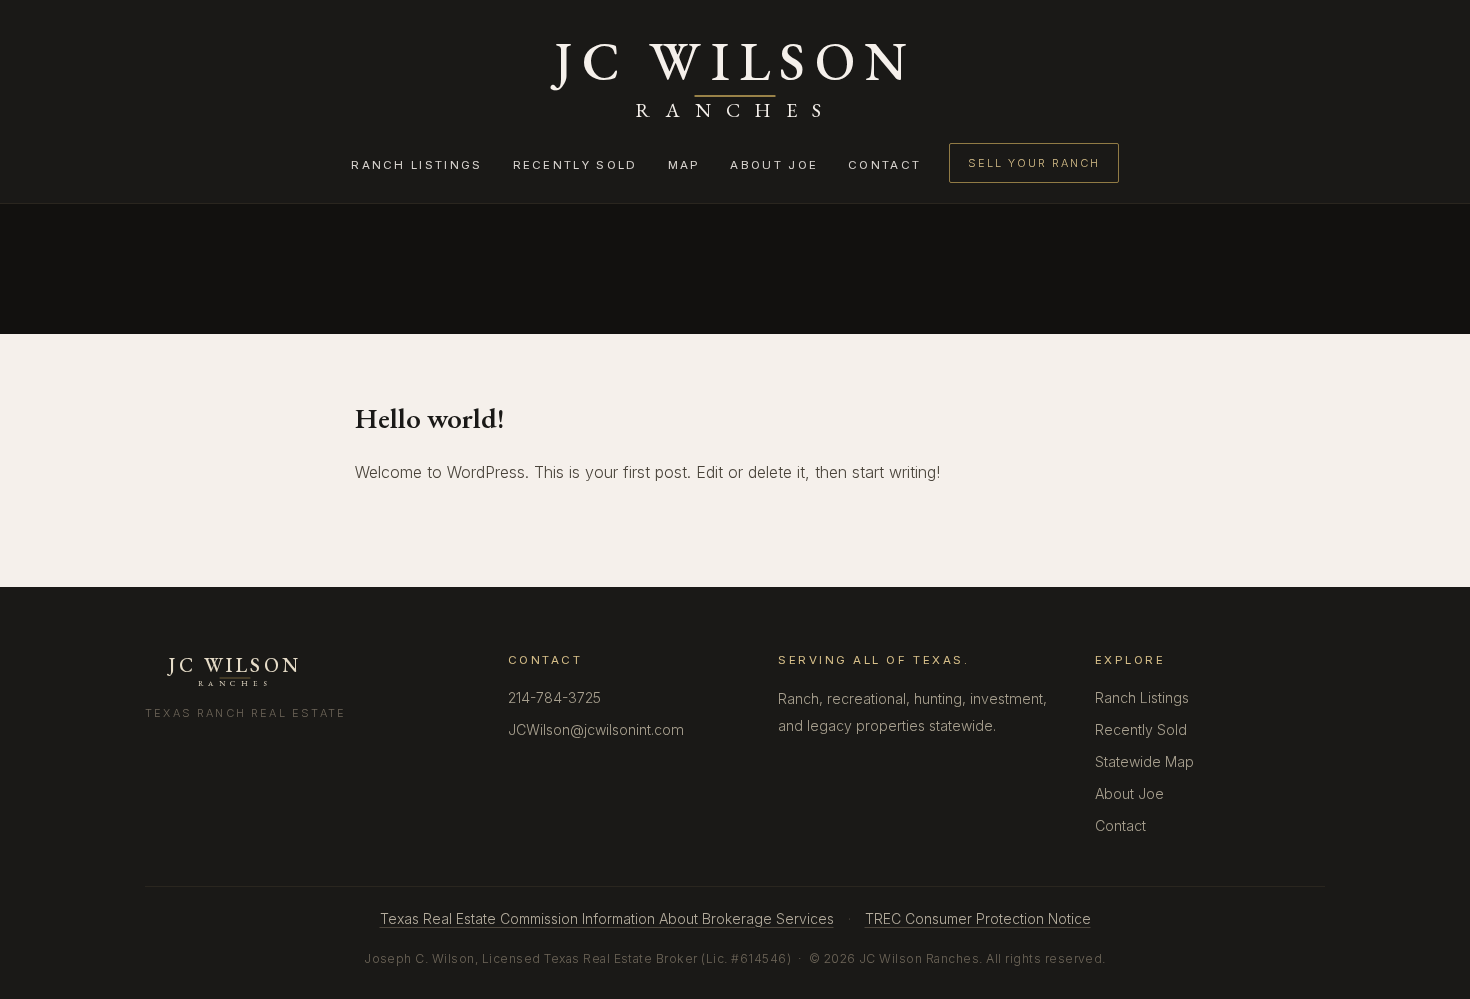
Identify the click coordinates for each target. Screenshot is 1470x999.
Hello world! (430, 418)
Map (684, 165)
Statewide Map (1144, 761)
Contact (884, 165)
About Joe (774, 165)
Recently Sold (575, 165)
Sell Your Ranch (1033, 163)
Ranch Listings (416, 165)
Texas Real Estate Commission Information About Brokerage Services (607, 918)
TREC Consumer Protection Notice (978, 918)
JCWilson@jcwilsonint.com (596, 729)
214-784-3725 (554, 697)
